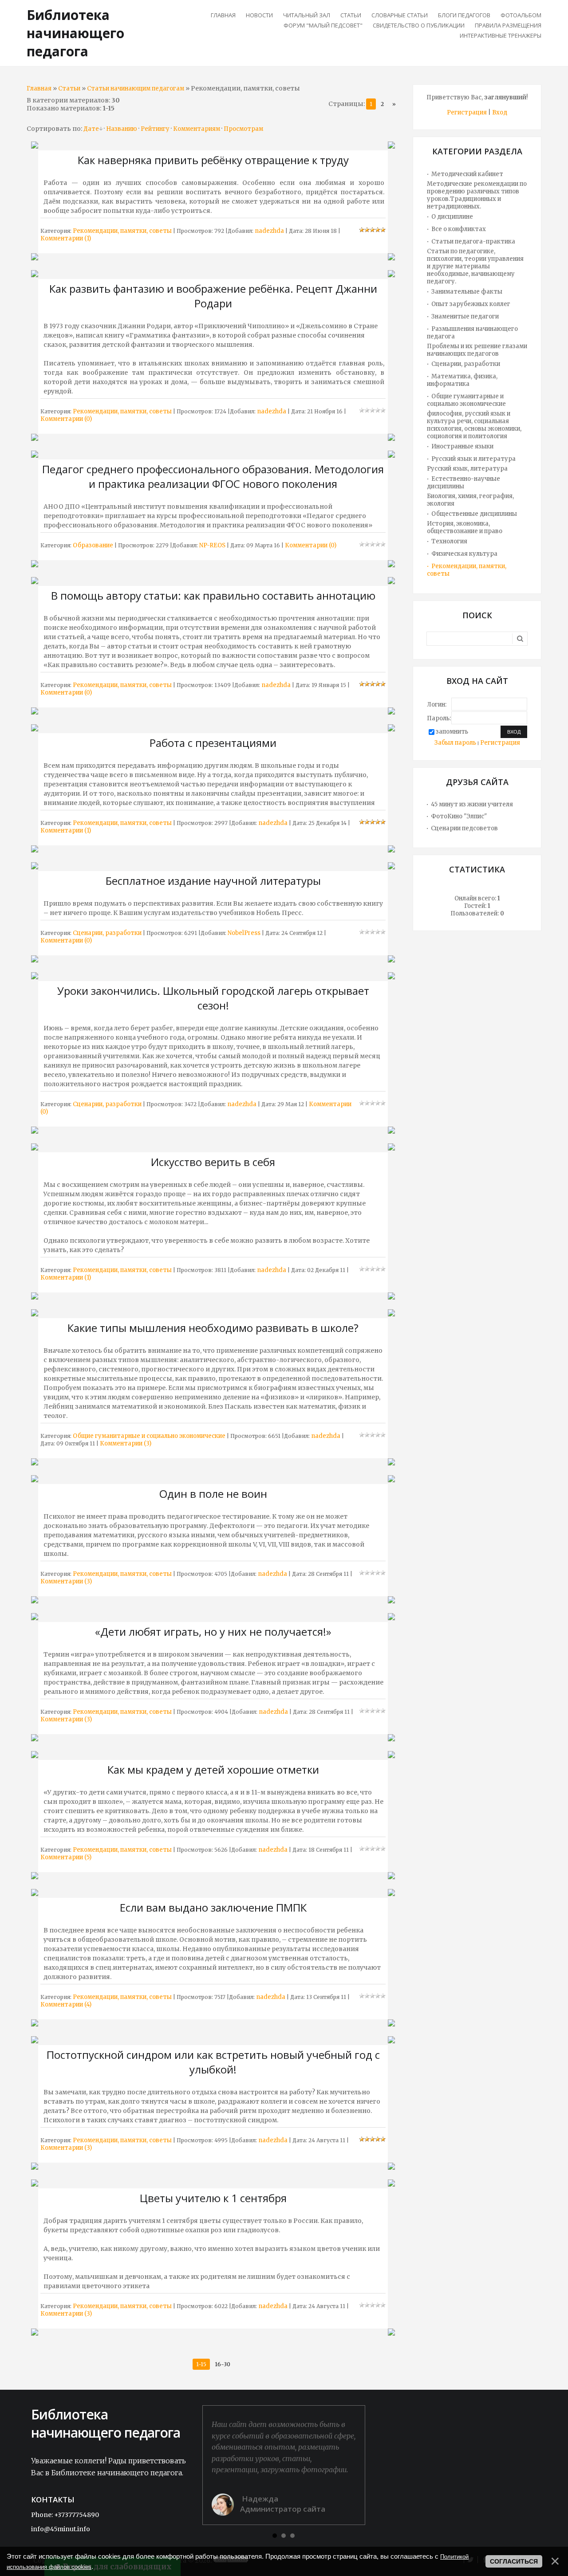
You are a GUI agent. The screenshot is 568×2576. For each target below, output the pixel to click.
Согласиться (514, 2561)
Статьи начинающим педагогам (136, 88)
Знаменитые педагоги (465, 316)
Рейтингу (155, 129)
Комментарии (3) (126, 1443)
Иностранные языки (462, 446)
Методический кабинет (467, 174)
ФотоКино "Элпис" (459, 816)
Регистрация (467, 112)
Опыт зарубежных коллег (471, 304)
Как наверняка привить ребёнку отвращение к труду (213, 160)
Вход (500, 112)
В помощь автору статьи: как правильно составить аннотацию (213, 595)
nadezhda (269, 231)
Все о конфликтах (459, 229)
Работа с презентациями (213, 743)
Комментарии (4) (66, 2005)
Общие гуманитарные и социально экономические (149, 1436)
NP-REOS (212, 545)
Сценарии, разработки (107, 933)
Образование (93, 545)
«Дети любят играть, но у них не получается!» (213, 1632)
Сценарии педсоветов (464, 828)
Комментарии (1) (66, 238)
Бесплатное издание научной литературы (213, 881)
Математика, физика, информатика (462, 380)
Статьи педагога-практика (473, 241)
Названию (122, 129)
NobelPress (244, 933)
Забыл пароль (455, 743)
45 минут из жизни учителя (472, 804)
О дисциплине (452, 217)
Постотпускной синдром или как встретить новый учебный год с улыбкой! (213, 2062)
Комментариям (197, 129)
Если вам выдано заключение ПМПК (213, 1907)
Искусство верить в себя (213, 1162)
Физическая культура (464, 554)
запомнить (452, 732)
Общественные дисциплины (474, 514)
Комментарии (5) (66, 1857)
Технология (449, 541)
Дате (91, 129)
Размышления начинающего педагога (472, 333)
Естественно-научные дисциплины (463, 483)
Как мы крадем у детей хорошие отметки (213, 1769)
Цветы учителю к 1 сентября (213, 2198)
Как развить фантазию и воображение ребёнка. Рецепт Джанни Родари (213, 296)
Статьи (69, 88)
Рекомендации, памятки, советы (122, 231)
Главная (39, 88)
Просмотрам (243, 129)
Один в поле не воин (213, 1494)
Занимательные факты (467, 292)
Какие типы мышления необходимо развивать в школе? (213, 1328)
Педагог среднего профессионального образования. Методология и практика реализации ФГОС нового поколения (213, 476)
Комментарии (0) (66, 419)
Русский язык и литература (473, 459)
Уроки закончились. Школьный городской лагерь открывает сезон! (213, 998)
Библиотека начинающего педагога (75, 33)
